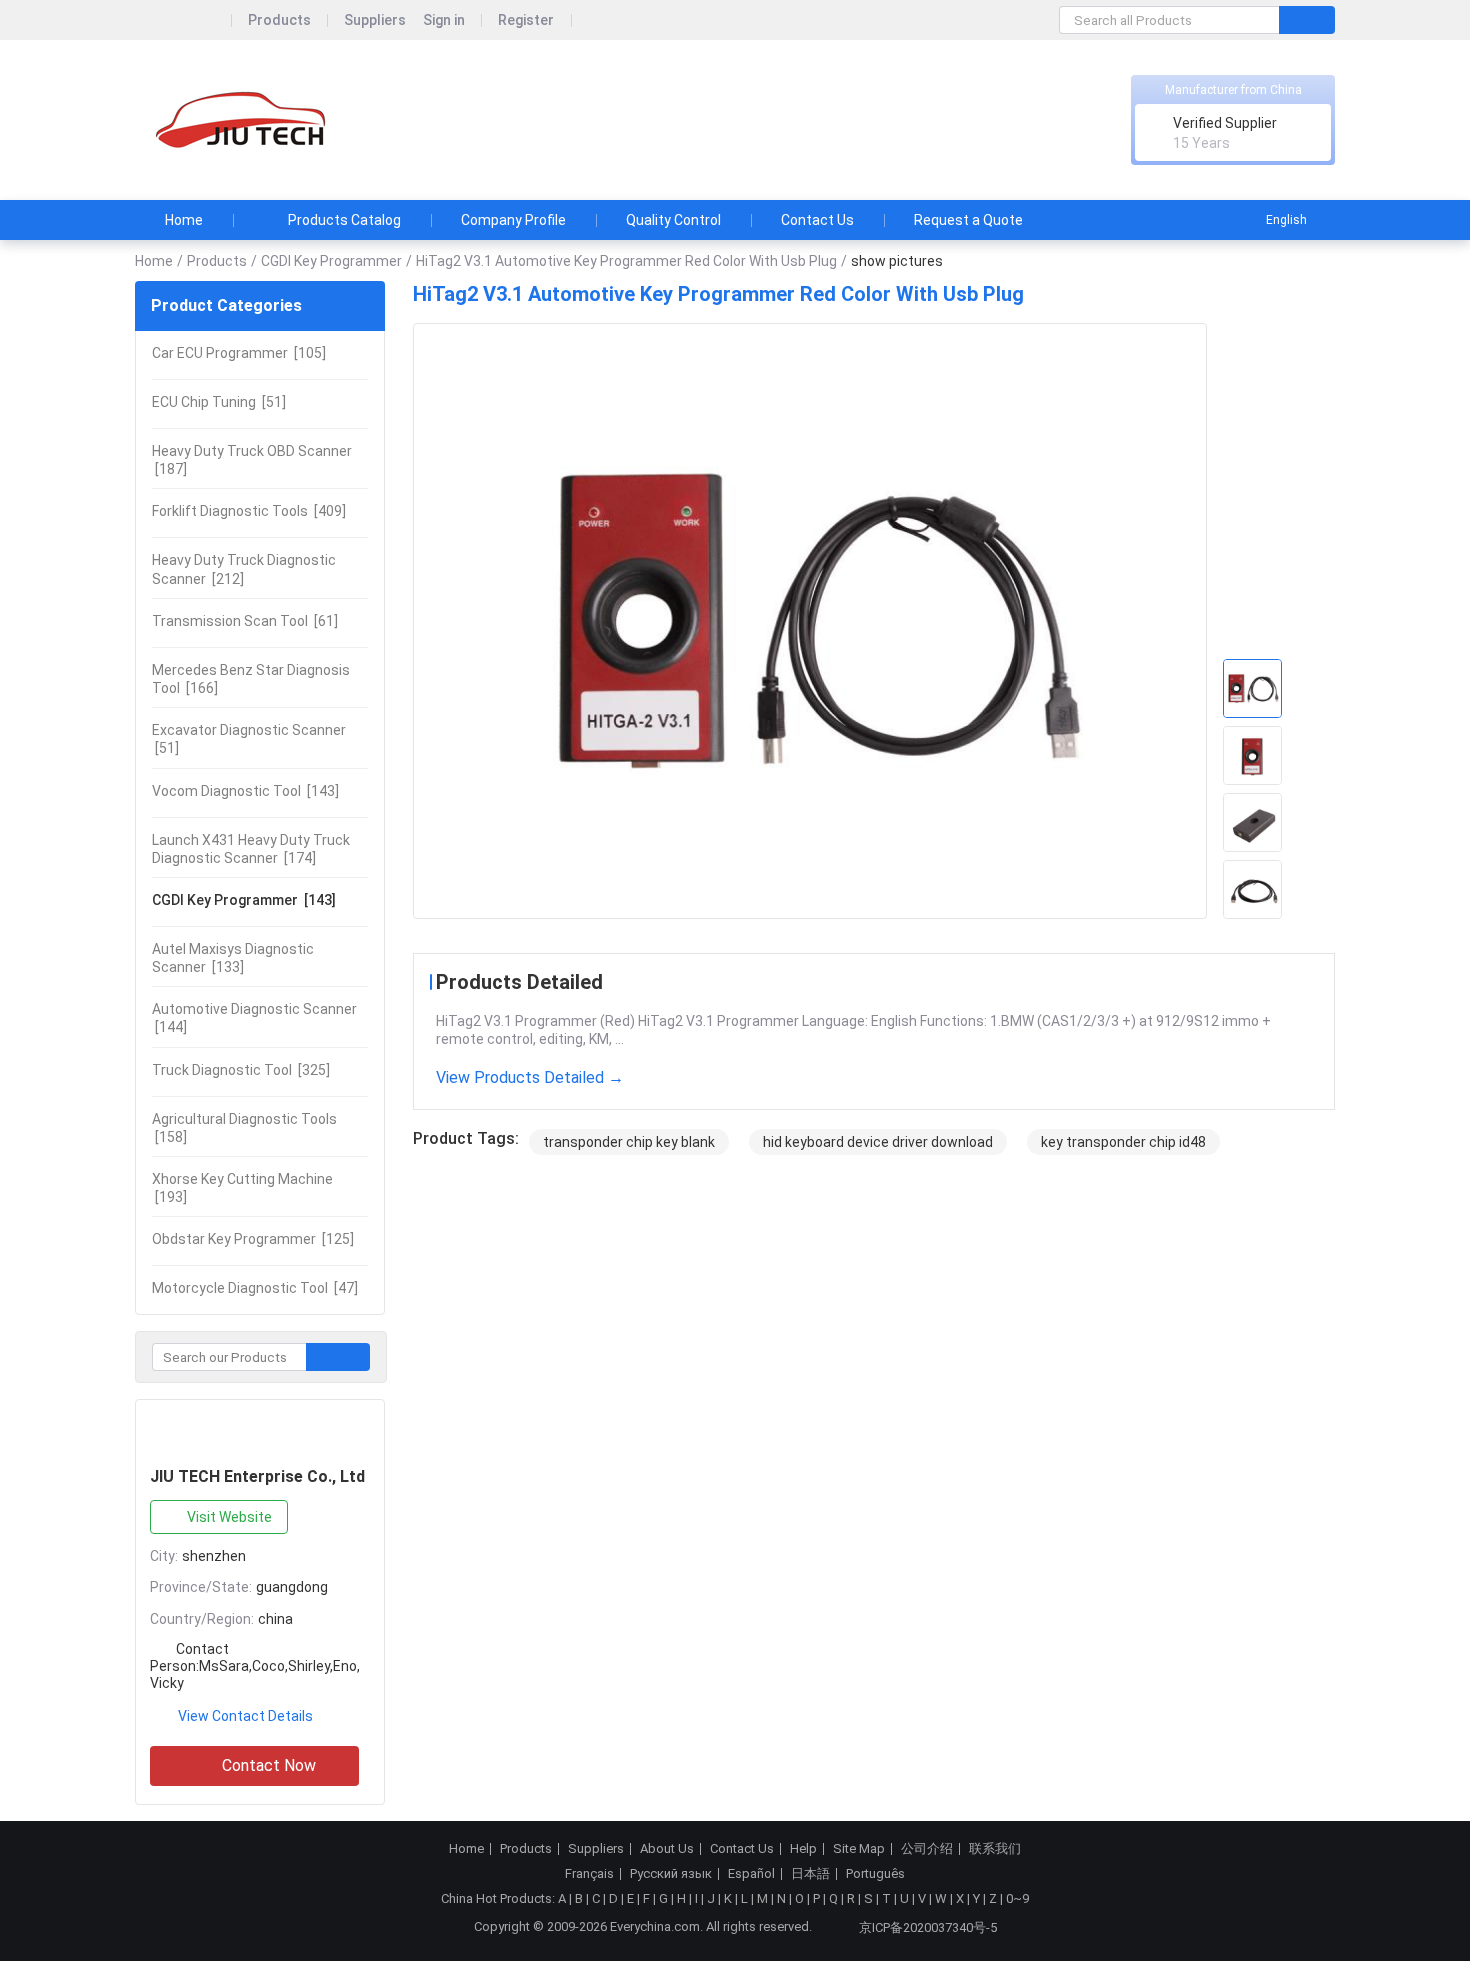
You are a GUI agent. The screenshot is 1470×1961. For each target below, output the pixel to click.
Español (751, 1874)
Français (589, 1874)
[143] (245, 791)
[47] (255, 1288)
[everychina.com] (183, 20)
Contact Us (817, 220)
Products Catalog (344, 220)
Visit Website (229, 1517)
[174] (251, 849)
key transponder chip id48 (1123, 1142)
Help (803, 1849)
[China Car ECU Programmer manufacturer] (245, 120)
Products (279, 20)
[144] (254, 1018)
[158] (244, 1128)
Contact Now (269, 1765)
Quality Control (673, 220)
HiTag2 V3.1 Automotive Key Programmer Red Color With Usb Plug (626, 261)
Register (526, 20)
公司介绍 (927, 1849)
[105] (239, 353)
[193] (242, 1188)
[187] (252, 460)
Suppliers (375, 20)
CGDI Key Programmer (331, 261)
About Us (667, 1849)
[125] (253, 1239)
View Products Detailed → (530, 1077)
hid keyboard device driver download (878, 1142)
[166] (251, 679)
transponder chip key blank (629, 1142)
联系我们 (995, 1849)
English (1286, 220)
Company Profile (513, 220)
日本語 (810, 1874)
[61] (245, 621)
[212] (244, 569)
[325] (241, 1070)
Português (875, 1874)
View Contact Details (245, 1716)
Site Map (859, 1849)
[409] (249, 511)
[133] (233, 958)
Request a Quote (968, 220)
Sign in (444, 20)
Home (184, 220)
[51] (219, 402)
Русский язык (671, 1874)
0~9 (1017, 1898)
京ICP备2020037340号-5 (928, 1927)
